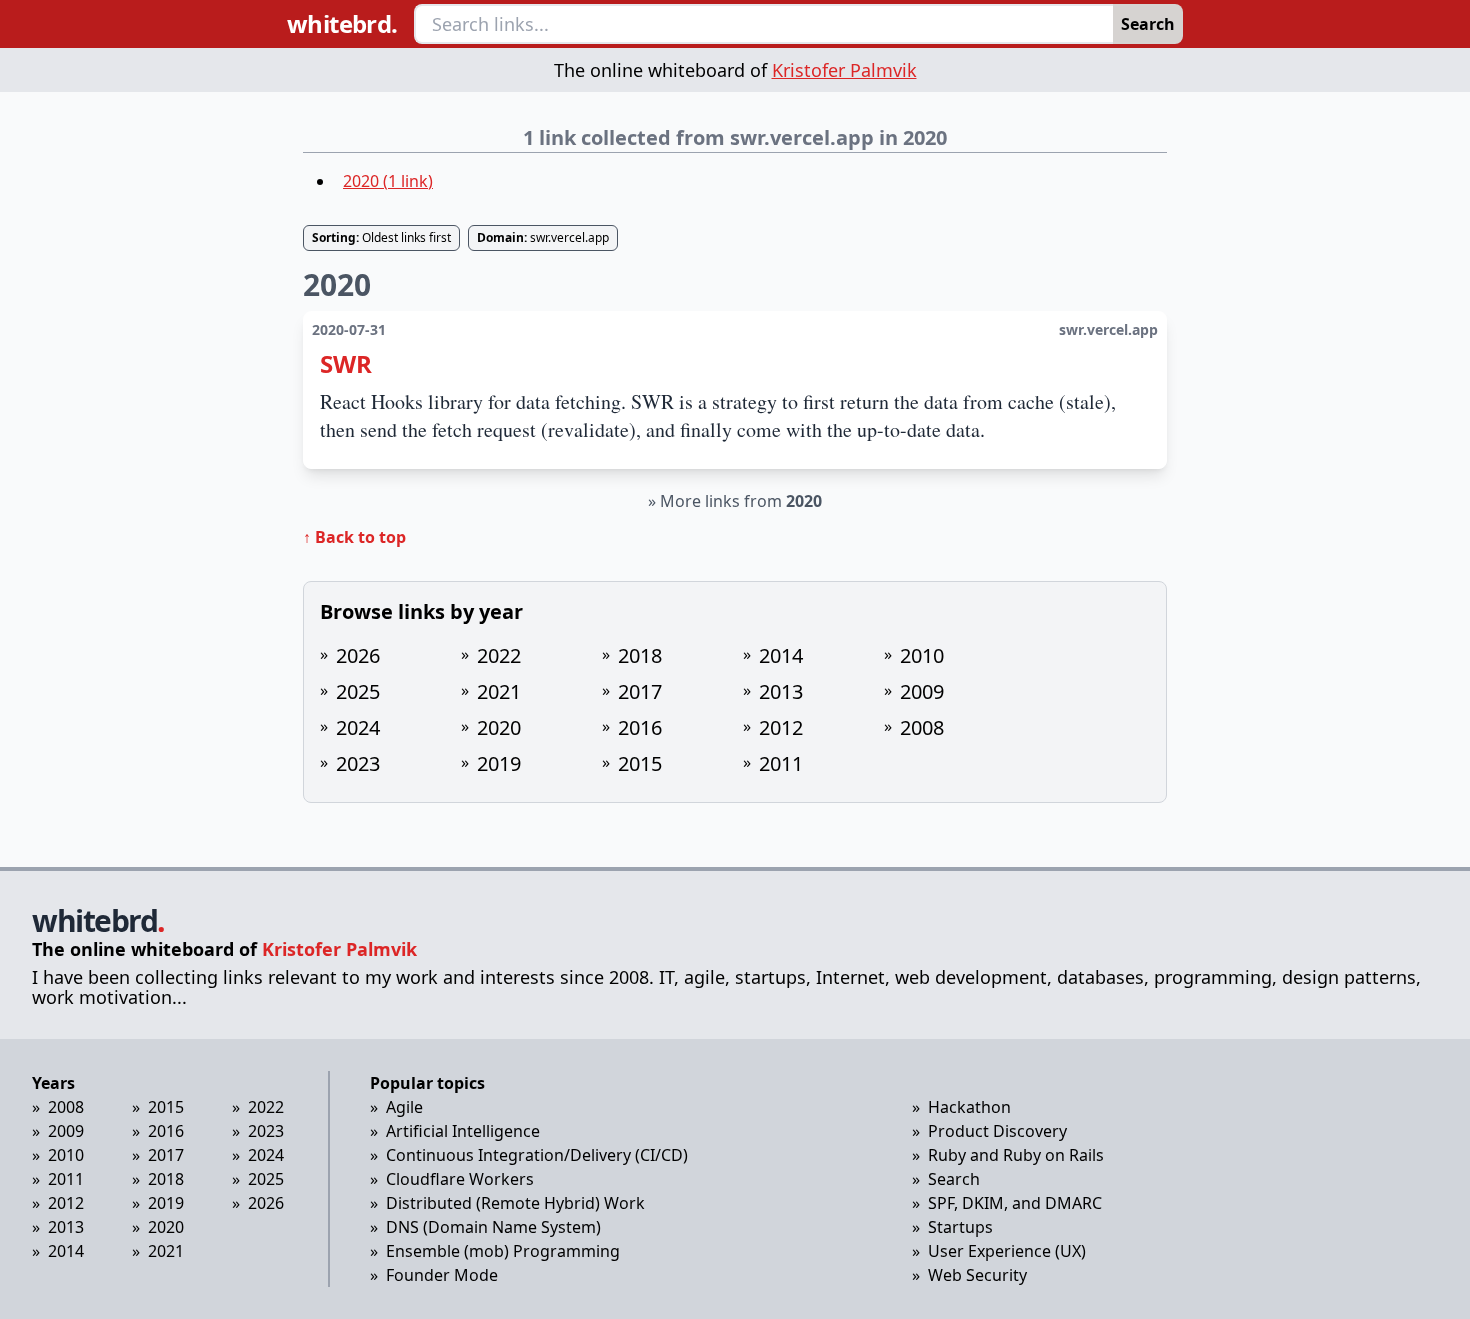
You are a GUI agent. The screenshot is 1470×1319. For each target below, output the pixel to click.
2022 (499, 655)
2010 (922, 655)
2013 (781, 691)
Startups (960, 1227)
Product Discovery (997, 1131)
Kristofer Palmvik (844, 70)
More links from (741, 501)
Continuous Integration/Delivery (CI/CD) (537, 1155)
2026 (358, 655)
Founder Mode (442, 1275)
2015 (640, 763)
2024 (358, 727)
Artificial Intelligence (463, 1131)
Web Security (977, 1275)
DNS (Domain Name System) (493, 1227)
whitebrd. (342, 24)
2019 (499, 763)
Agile (404, 1107)
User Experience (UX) (1007, 1251)
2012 (781, 727)
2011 (781, 763)
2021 (499, 691)
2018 (640, 655)
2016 (640, 727)
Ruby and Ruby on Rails (1016, 1155)
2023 (358, 763)
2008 (922, 727)
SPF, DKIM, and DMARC (1015, 1203)
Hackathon (969, 1107)
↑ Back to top (354, 537)
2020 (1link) (388, 181)
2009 (922, 691)
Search (1148, 24)
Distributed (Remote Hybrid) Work (515, 1203)
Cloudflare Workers (460, 1179)
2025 (358, 691)
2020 (499, 727)
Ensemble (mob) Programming (503, 1251)
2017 (640, 691)
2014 (781, 655)
